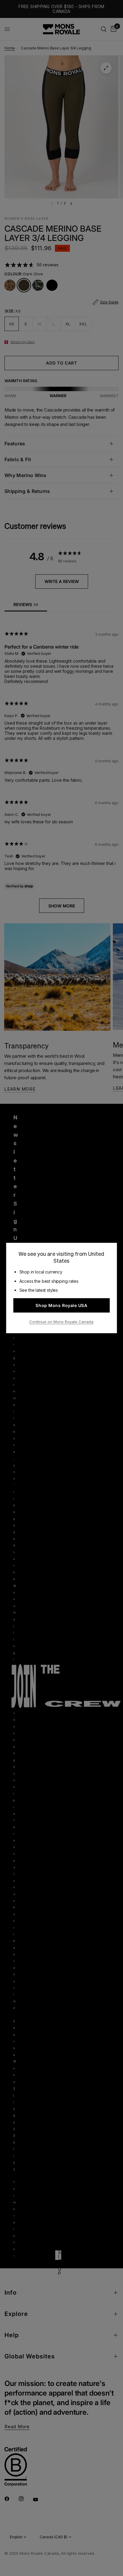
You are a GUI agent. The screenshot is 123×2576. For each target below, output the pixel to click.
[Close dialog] (118, 1245)
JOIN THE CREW (61, 1320)
